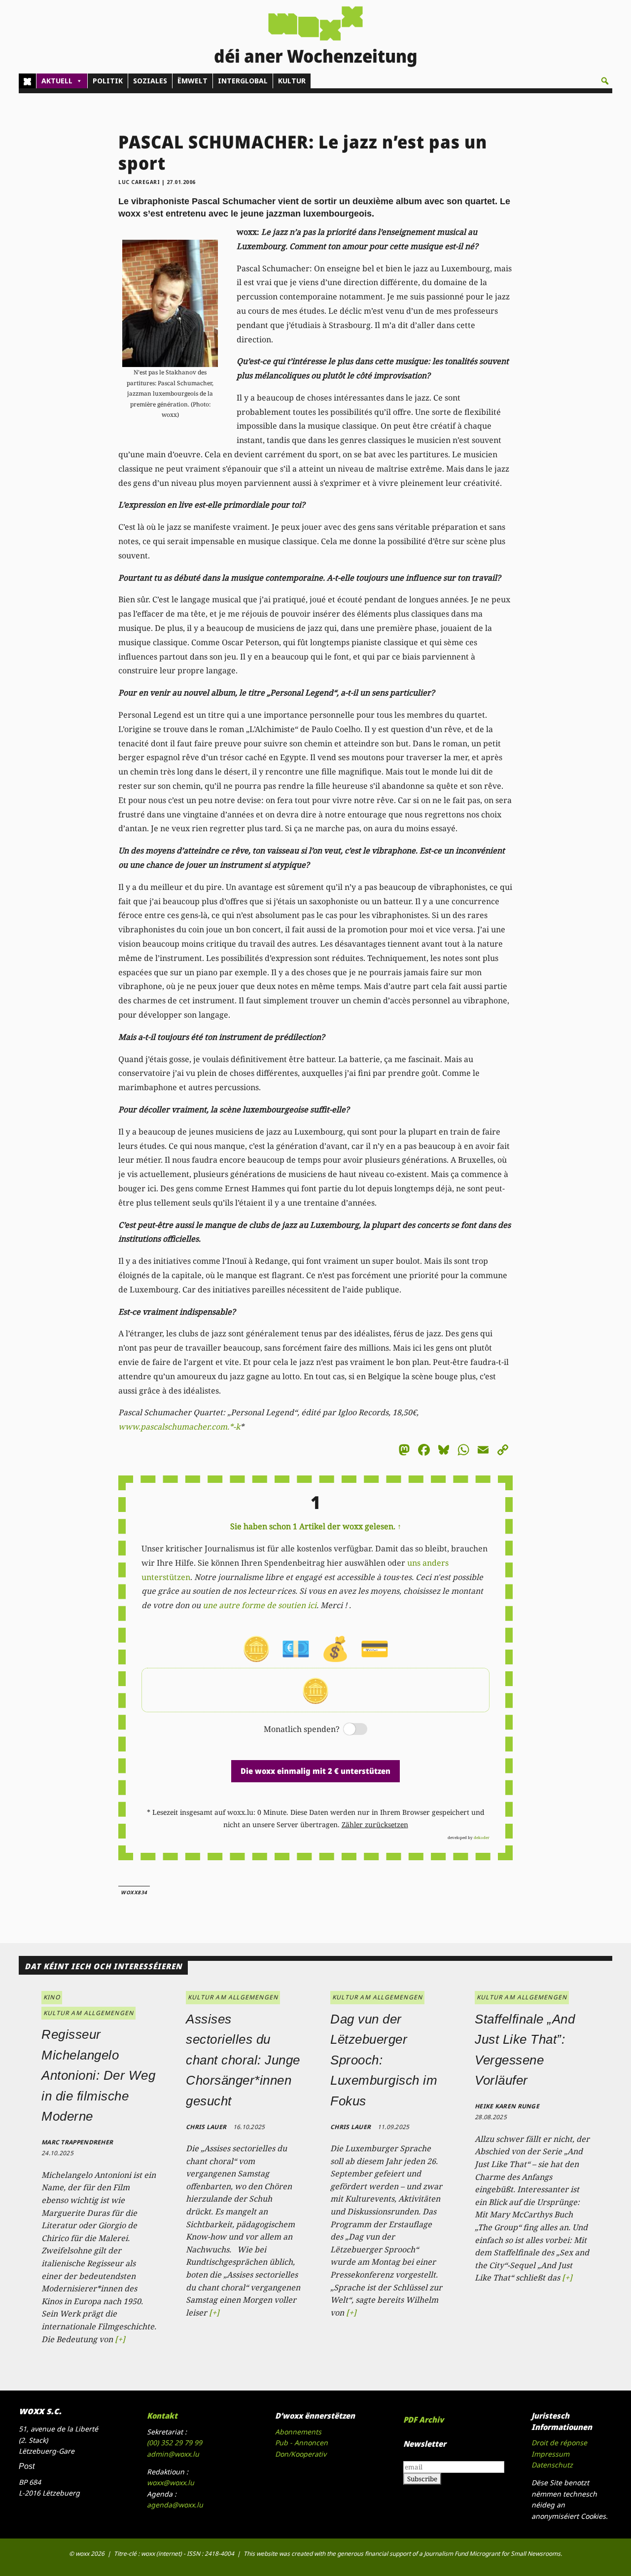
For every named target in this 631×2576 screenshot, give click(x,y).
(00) (175, 2443)
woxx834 (134, 1892)
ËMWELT (193, 81)
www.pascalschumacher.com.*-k (179, 1427)
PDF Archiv (423, 2420)
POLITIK (108, 81)
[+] (120, 2339)
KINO (52, 1997)
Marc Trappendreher (77, 2142)
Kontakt (162, 2416)
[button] (605, 81)
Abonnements (298, 2432)
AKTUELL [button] (57, 81)
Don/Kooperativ (301, 2454)
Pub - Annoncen (301, 2443)
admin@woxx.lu (173, 2454)
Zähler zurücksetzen (375, 1824)
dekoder (482, 1837)
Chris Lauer (206, 2127)
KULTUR (292, 81)
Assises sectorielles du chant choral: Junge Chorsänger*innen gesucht (243, 2060)
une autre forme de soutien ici (260, 1605)
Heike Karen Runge (507, 2106)
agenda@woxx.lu (175, 2505)
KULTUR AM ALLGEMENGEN (88, 2013)
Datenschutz (552, 2465)
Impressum (550, 2454)
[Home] (27, 81)
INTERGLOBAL (243, 81)
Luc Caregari (139, 182)
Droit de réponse (559, 2443)
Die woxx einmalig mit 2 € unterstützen (315, 1771)
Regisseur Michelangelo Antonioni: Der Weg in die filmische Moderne (98, 2075)
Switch (347, 1730)
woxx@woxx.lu (171, 2483)
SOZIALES (150, 81)
